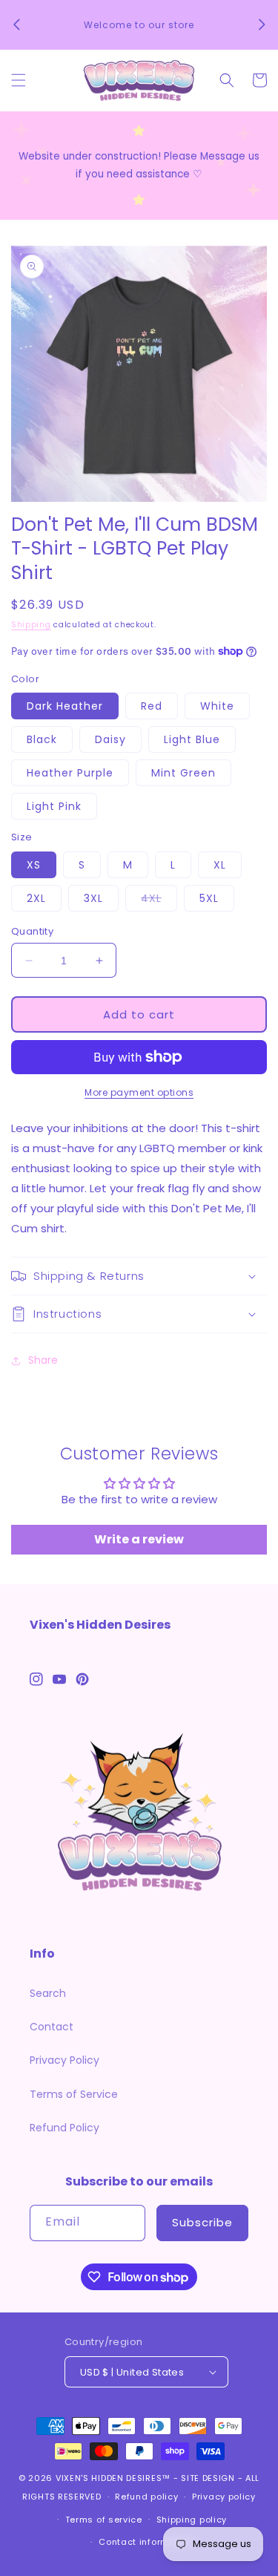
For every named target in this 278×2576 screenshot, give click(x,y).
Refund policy (146, 2497)
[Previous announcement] (16, 24)
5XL (209, 898)
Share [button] (43, 1360)
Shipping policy (192, 2520)
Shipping (31, 625)
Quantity (32, 931)
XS (34, 865)
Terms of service (104, 2520)
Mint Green (183, 773)
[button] (19, 80)
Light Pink (54, 806)
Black (42, 739)
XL (220, 865)
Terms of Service (74, 2094)
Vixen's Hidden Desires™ (113, 2478)
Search (48, 1993)
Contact (52, 2027)
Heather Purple (70, 773)
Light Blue (192, 739)
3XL (93, 898)
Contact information (146, 2542)
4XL (159, 901)
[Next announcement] (262, 24)
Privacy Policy (64, 2060)
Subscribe (202, 2222)
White (217, 706)
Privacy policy (224, 2497)
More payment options (139, 1092)
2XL (36, 898)
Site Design (208, 2478)
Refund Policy (64, 2128)
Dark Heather (65, 706)
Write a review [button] (139, 1539)
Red (152, 706)
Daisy (110, 739)
